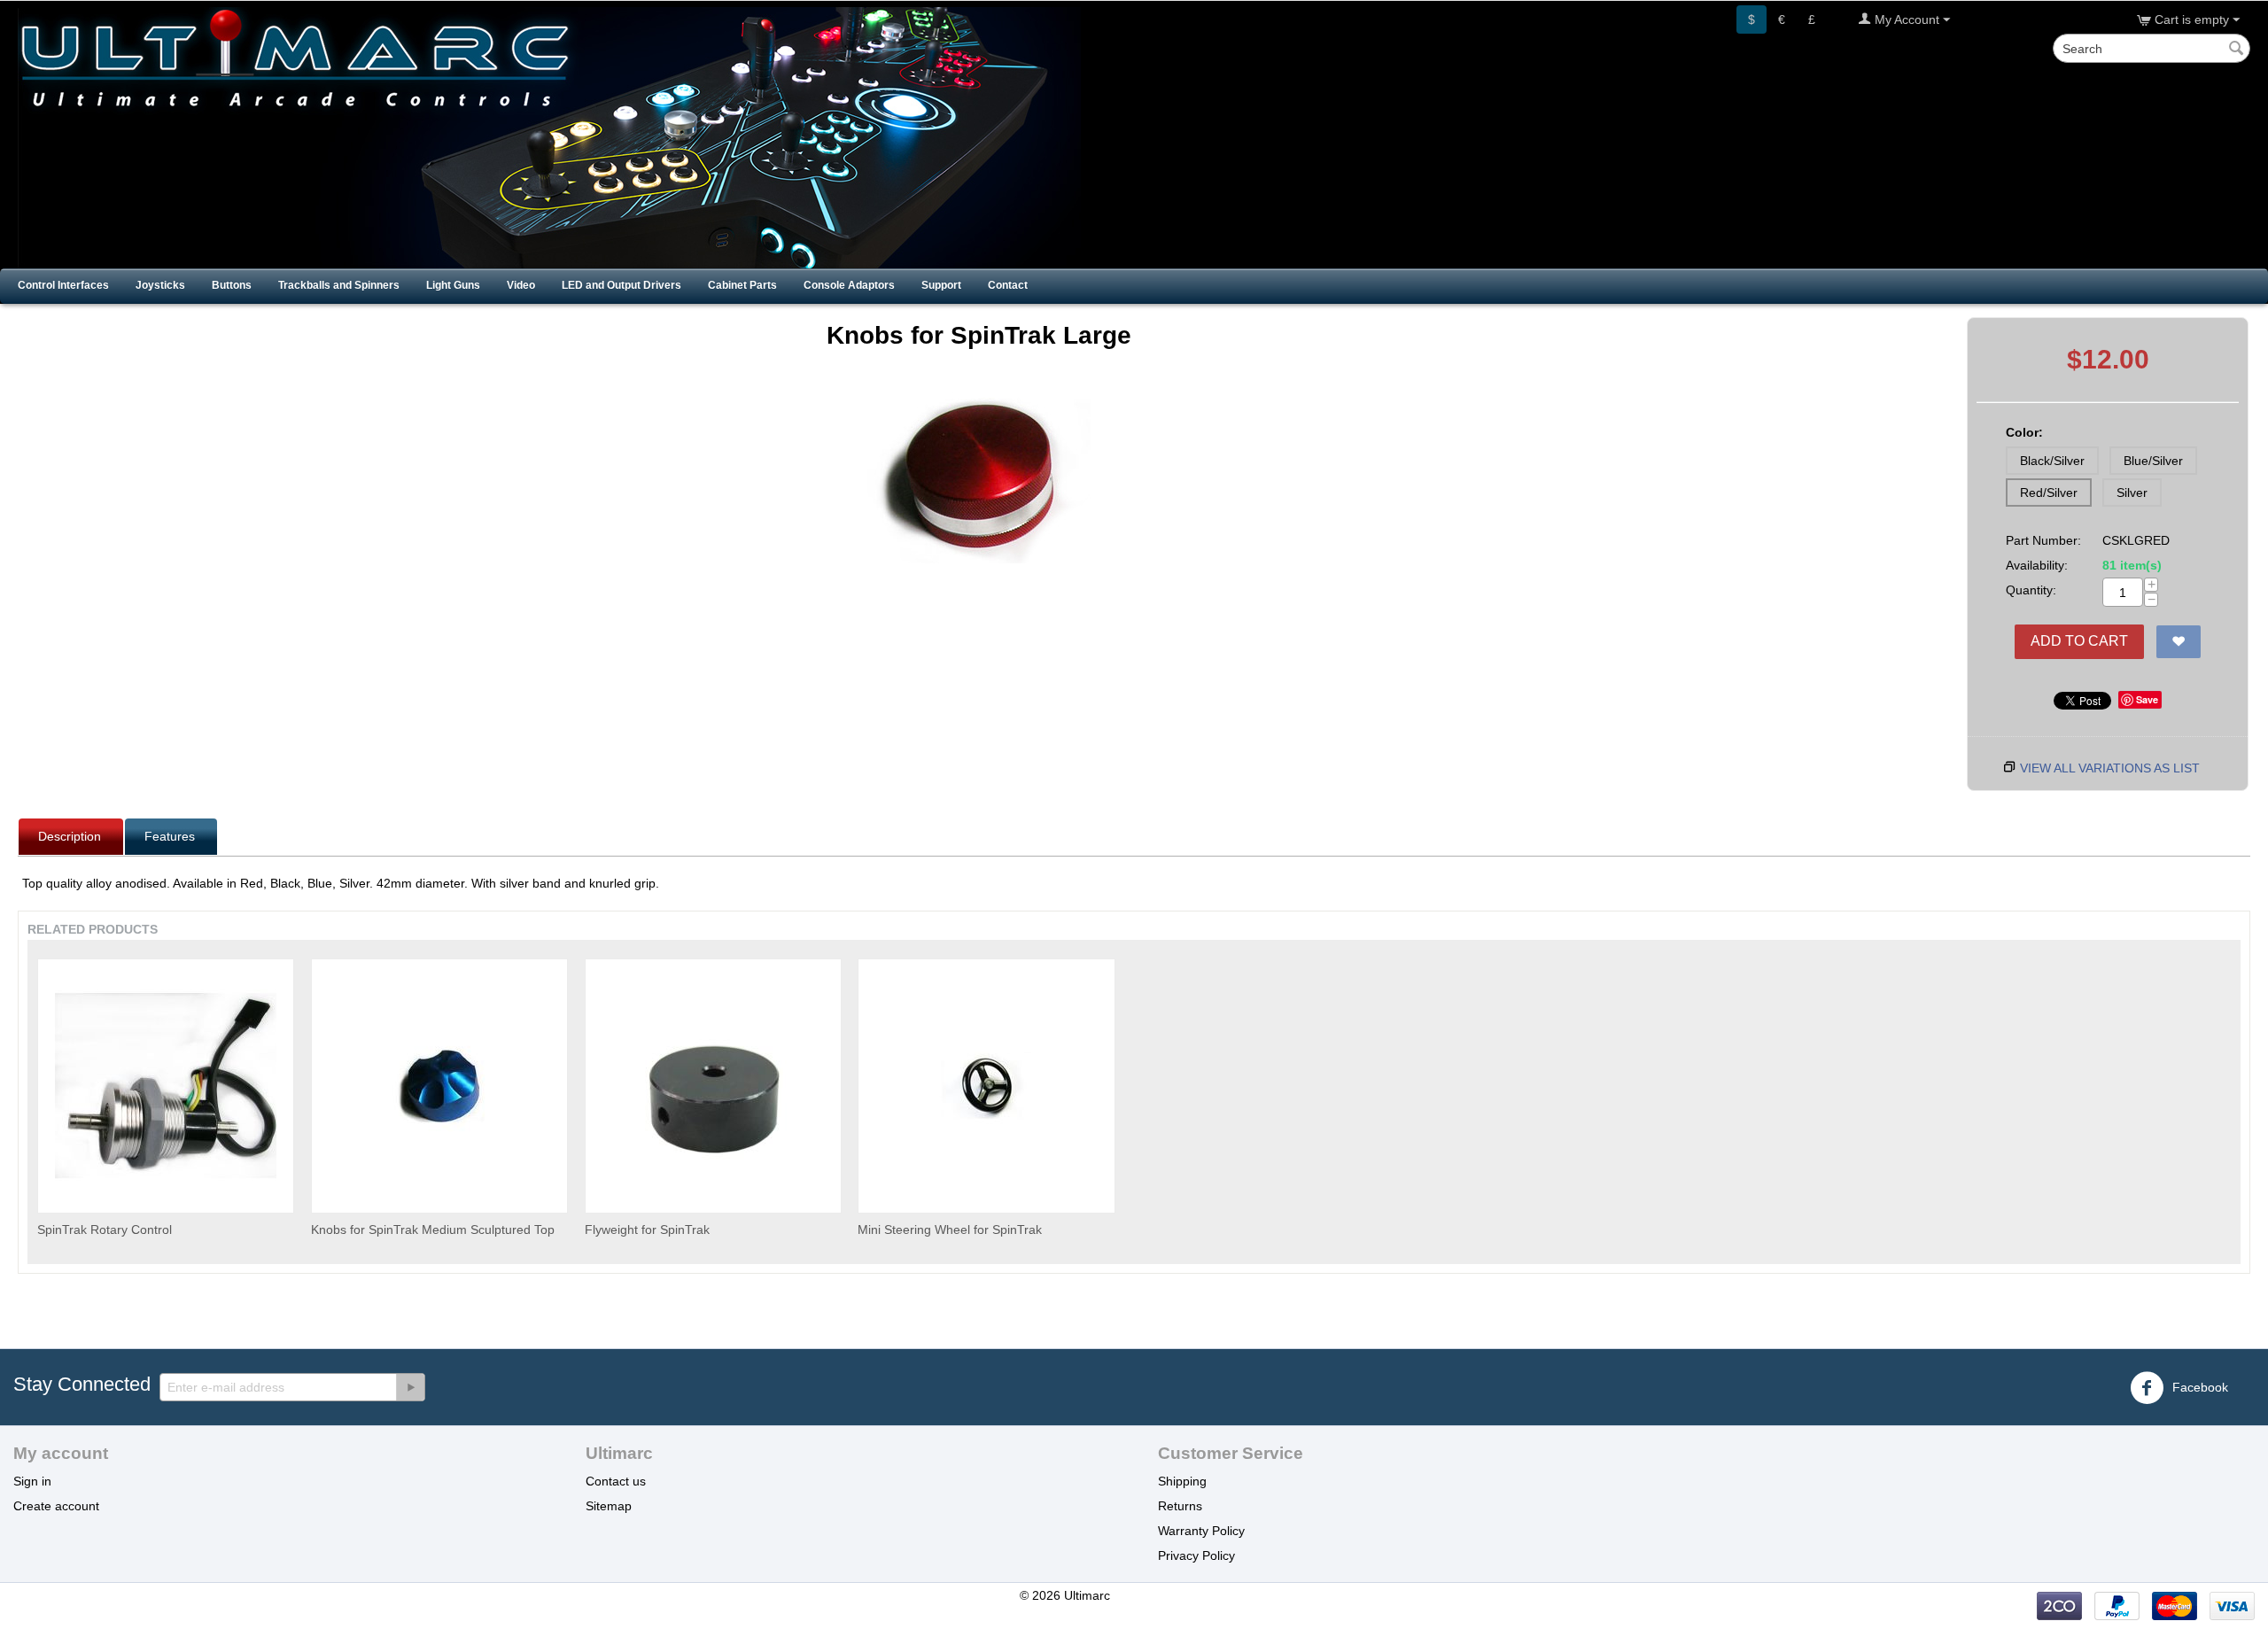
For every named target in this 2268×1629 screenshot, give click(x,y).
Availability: (2037, 565)
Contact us (616, 1481)
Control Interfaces (63, 285)
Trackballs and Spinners (339, 285)
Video (521, 285)
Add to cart (2079, 641)
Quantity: (2031, 590)
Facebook (2198, 1387)
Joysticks (160, 285)
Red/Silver (2049, 493)
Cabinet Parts (742, 285)
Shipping (1182, 1481)
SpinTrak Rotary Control (105, 1230)
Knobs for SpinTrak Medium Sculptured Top (433, 1230)
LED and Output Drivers (621, 285)
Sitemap (609, 1506)
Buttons (232, 285)
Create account (56, 1506)
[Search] (2237, 50)
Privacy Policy (1196, 1555)
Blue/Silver (2153, 461)
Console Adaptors (849, 285)
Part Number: (2043, 540)
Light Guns (453, 285)
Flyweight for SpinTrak (647, 1230)
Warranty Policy (1201, 1531)
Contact (1008, 285)
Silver (2132, 493)
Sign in (32, 1481)
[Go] (410, 1387)
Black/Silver (2052, 461)
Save (2147, 699)
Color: (2024, 432)
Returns (1180, 1506)
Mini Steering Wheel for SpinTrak (950, 1230)
